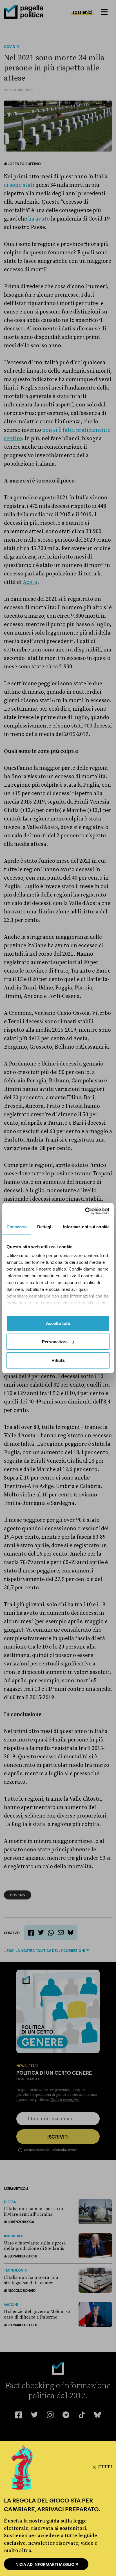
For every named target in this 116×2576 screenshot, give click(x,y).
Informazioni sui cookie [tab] (86, 1226)
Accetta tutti (58, 1323)
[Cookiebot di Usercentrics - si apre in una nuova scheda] (85, 1211)
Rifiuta (58, 1360)
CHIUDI (105, 2467)
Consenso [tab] (17, 1226)
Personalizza (55, 1342)
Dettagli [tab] (45, 1226)
